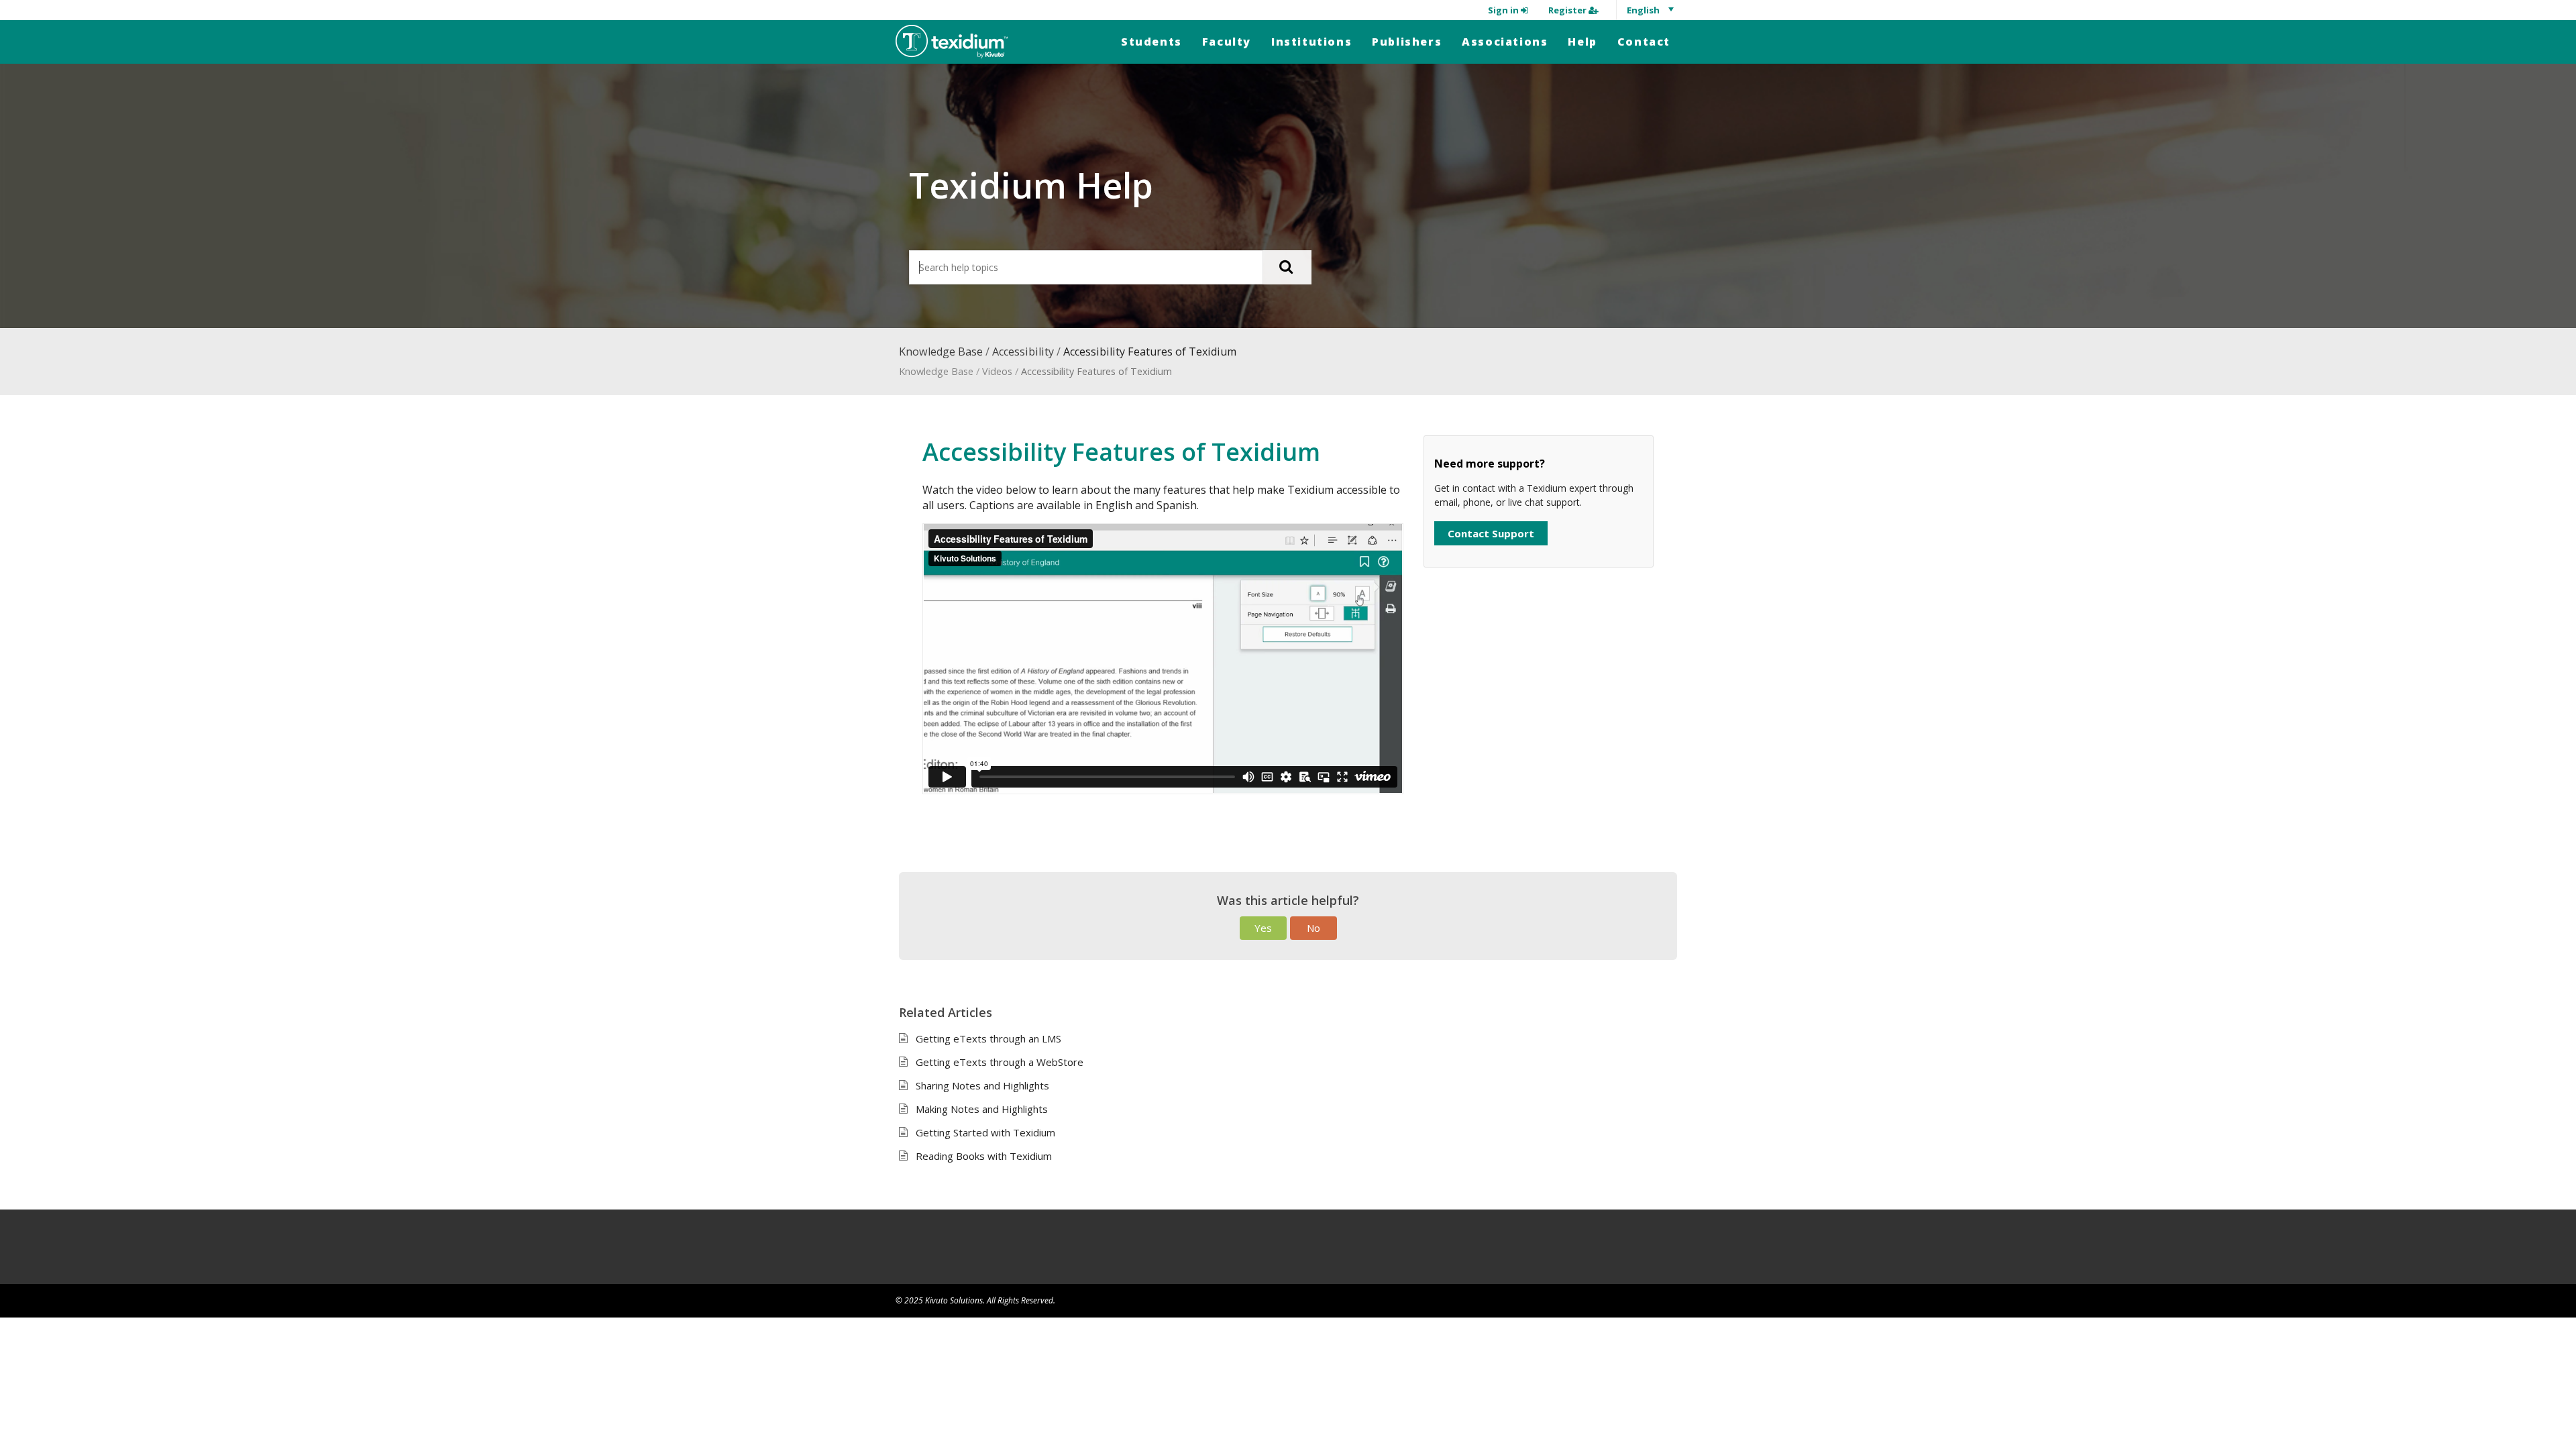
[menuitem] (1151, 42)
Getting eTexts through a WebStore (1000, 1062)
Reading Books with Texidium (984, 1156)
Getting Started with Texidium (985, 1132)
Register (1568, 10)
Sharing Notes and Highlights (982, 1085)
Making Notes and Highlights (982, 1109)
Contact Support (1491, 533)
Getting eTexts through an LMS (988, 1038)
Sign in (1504, 10)
